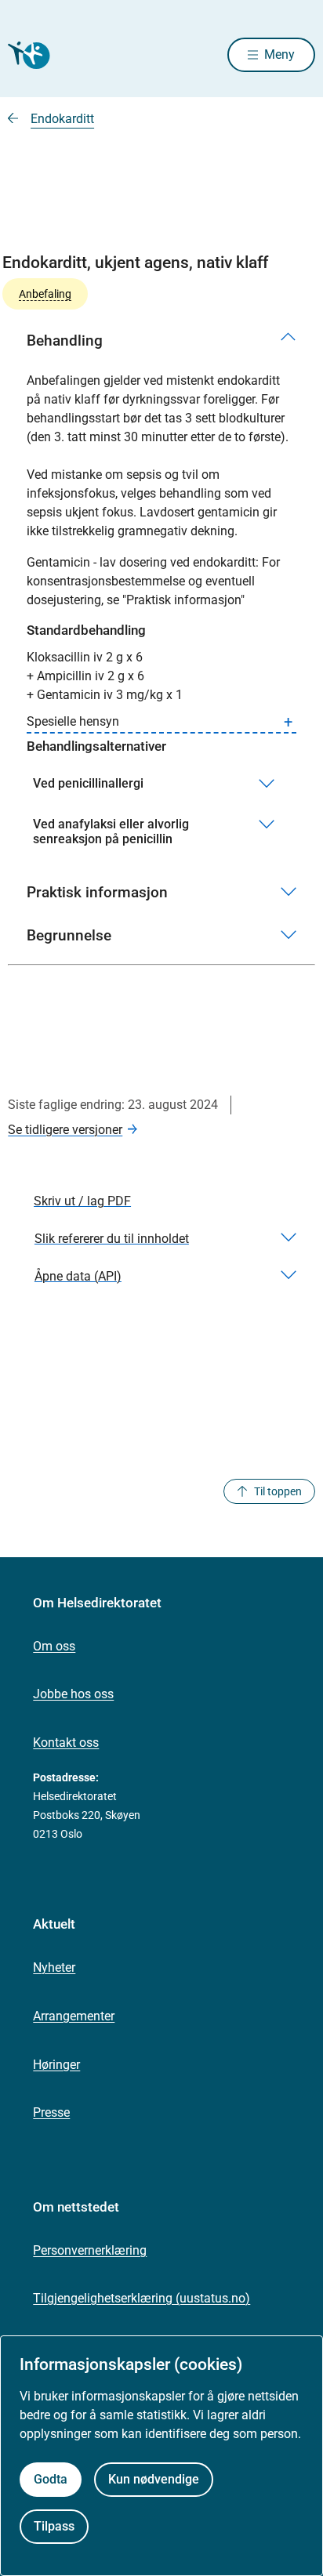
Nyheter (54, 1967)
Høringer (56, 2065)
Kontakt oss (66, 1743)
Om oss (54, 1646)
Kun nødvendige (154, 2479)
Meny (279, 54)
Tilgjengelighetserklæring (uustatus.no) (142, 2298)
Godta (51, 2479)
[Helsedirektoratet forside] (27, 55)
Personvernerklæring (90, 2250)
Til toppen (278, 1491)
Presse (51, 2112)
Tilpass (54, 2526)
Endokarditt (62, 119)
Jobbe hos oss (73, 1694)
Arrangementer (74, 2016)
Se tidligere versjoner (65, 1130)
